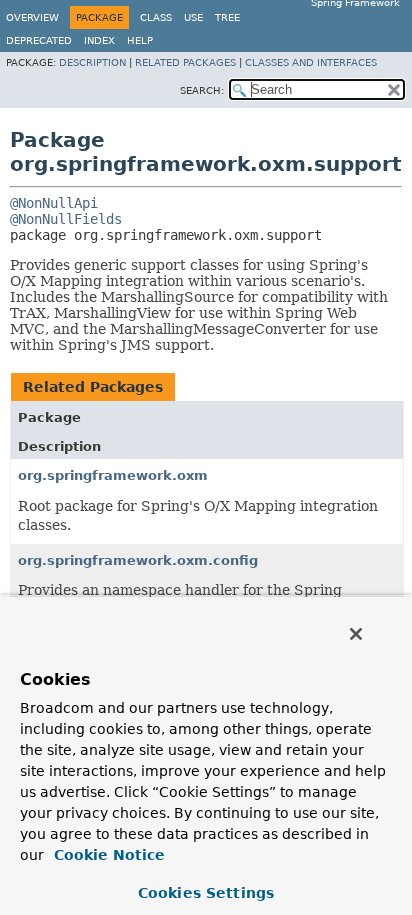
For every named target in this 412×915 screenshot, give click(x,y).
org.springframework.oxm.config (138, 560)
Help (140, 40)
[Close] (356, 634)
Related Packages (185, 62)
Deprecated (39, 40)
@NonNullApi (54, 203)
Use (193, 17)
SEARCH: (202, 90)
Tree (227, 17)
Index (99, 40)
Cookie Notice (107, 855)
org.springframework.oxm (113, 475)
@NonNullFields (66, 219)
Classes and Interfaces (311, 62)
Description (92, 62)
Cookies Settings (206, 893)
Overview (32, 17)
